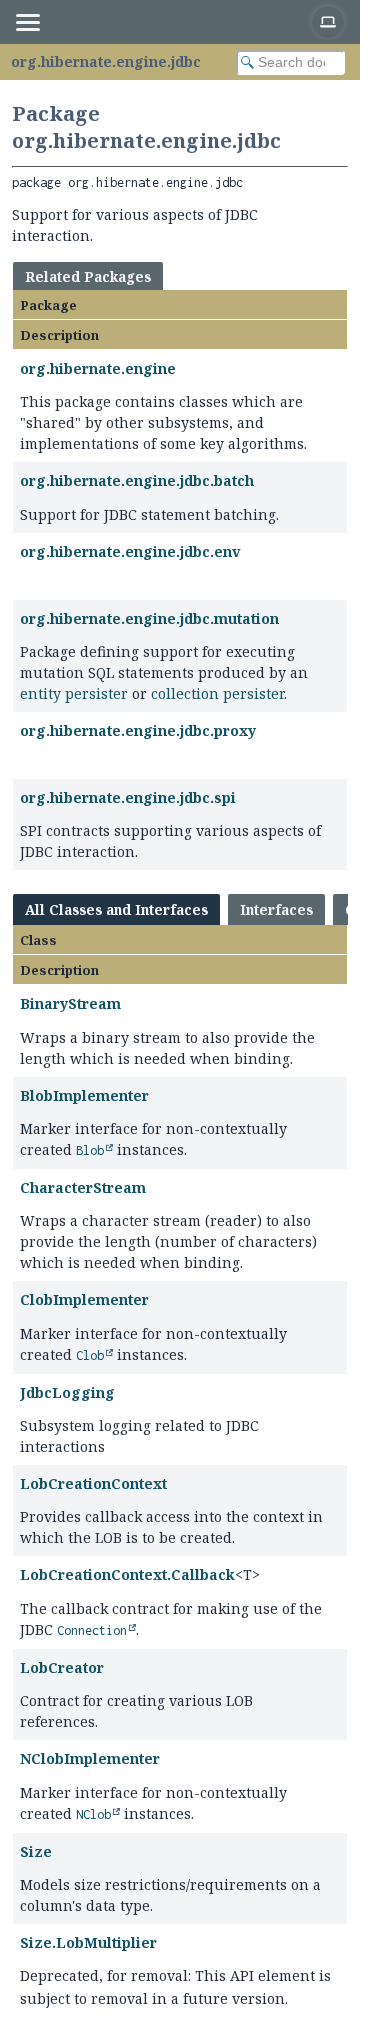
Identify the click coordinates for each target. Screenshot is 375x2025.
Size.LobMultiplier (88, 1942)
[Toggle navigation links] (27, 22)
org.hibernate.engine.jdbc (106, 61)
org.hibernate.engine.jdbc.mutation (149, 618)
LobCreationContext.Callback (127, 1574)
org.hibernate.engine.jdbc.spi (128, 797)
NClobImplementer (90, 1758)
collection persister (217, 693)
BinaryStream (70, 1003)
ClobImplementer (84, 1299)
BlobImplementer (84, 1095)
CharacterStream (83, 1187)
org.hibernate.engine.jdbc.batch (137, 480)
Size (36, 1851)
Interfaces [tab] (276, 909)
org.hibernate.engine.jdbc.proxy (138, 730)
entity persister (74, 693)
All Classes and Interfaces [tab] (116, 909)
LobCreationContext (93, 1483)
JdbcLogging (67, 1392)
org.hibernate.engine (98, 368)
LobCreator (62, 1667)
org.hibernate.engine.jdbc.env (130, 551)
